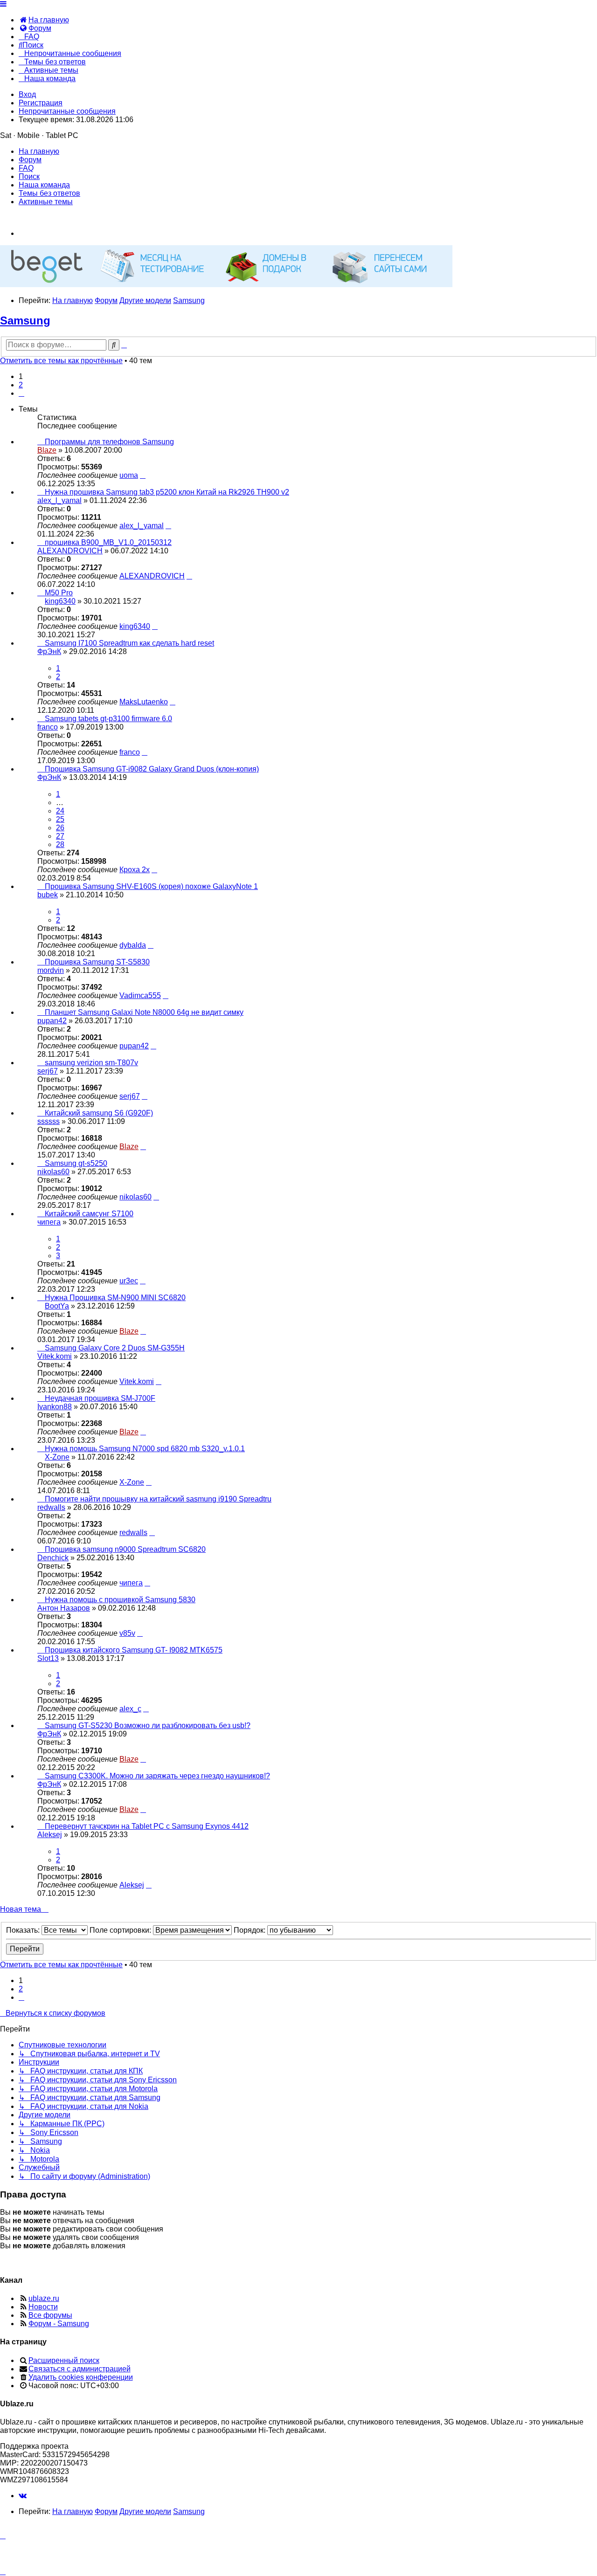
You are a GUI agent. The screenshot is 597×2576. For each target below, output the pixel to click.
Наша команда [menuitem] (44, 185)
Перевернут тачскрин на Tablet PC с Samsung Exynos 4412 (147, 1826)
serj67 (48, 1071)
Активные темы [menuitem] (46, 202)
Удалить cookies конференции (81, 2377)
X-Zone (57, 1457)
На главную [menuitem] (39, 151)
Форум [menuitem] (30, 160)
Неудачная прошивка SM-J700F (100, 1398)
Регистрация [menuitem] (41, 103)
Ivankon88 (55, 1407)
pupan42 (52, 1021)
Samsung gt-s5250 (76, 1163)
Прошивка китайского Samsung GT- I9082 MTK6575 (134, 1650)
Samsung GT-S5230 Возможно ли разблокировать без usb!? (148, 1725)
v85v (127, 1633)
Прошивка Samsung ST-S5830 (97, 962)
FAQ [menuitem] (26, 168)
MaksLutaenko (144, 702)
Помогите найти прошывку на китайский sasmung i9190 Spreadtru (158, 1499)
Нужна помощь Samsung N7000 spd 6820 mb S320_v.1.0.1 (145, 1449)
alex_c (130, 1709)
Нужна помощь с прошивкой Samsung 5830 (120, 1600)
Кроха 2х (135, 870)
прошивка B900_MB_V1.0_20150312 (108, 542)
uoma (129, 475)
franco (48, 727)
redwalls (51, 1507)
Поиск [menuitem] (29, 176)
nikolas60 (53, 1172)
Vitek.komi (55, 1356)
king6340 (60, 601)
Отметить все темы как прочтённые (61, 361)
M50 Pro (59, 593)
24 (60, 811)
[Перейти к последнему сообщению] (143, 475)
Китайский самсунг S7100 (89, 1214)
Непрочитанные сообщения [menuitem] (67, 111)
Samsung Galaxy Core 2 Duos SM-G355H (115, 1348)
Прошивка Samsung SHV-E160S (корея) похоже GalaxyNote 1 (151, 886)
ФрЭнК (49, 651)
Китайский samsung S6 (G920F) (99, 1113)
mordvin (51, 970)
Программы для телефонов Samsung (109, 442)
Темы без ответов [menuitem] (49, 193)
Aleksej (50, 1835)
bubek (48, 895)
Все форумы (50, 2315)
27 (60, 836)
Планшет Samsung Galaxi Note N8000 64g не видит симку (144, 1012)
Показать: (24, 1930)
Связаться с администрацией (80, 2369)
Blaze (47, 450)
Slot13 (48, 1658)
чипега (49, 1222)
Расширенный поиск (64, 2360)
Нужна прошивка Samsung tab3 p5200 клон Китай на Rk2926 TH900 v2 (167, 492)
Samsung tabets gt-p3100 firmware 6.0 (108, 719)
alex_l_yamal (59, 500)
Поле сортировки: (121, 1930)
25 (60, 819)
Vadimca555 (140, 995)
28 (60, 844)
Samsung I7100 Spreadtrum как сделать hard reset (129, 643)
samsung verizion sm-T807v (91, 1063)
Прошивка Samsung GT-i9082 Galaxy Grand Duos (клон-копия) (152, 769)
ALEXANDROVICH (70, 551)
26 (60, 828)
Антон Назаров (64, 1608)
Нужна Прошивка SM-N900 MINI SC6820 (115, 1298)
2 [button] (21, 385)
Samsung (25, 320)
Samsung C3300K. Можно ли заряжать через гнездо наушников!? (157, 1776)
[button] (21, 393)
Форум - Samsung (59, 2324)
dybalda (133, 945)
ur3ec (129, 1281)
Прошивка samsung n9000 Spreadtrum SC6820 (125, 1549)
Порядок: (250, 1930)
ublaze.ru (44, 2298)
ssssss (49, 1121)
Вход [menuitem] (27, 94)
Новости (43, 2307)
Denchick (53, 1558)
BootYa (57, 1306)
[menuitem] (44, 20)
